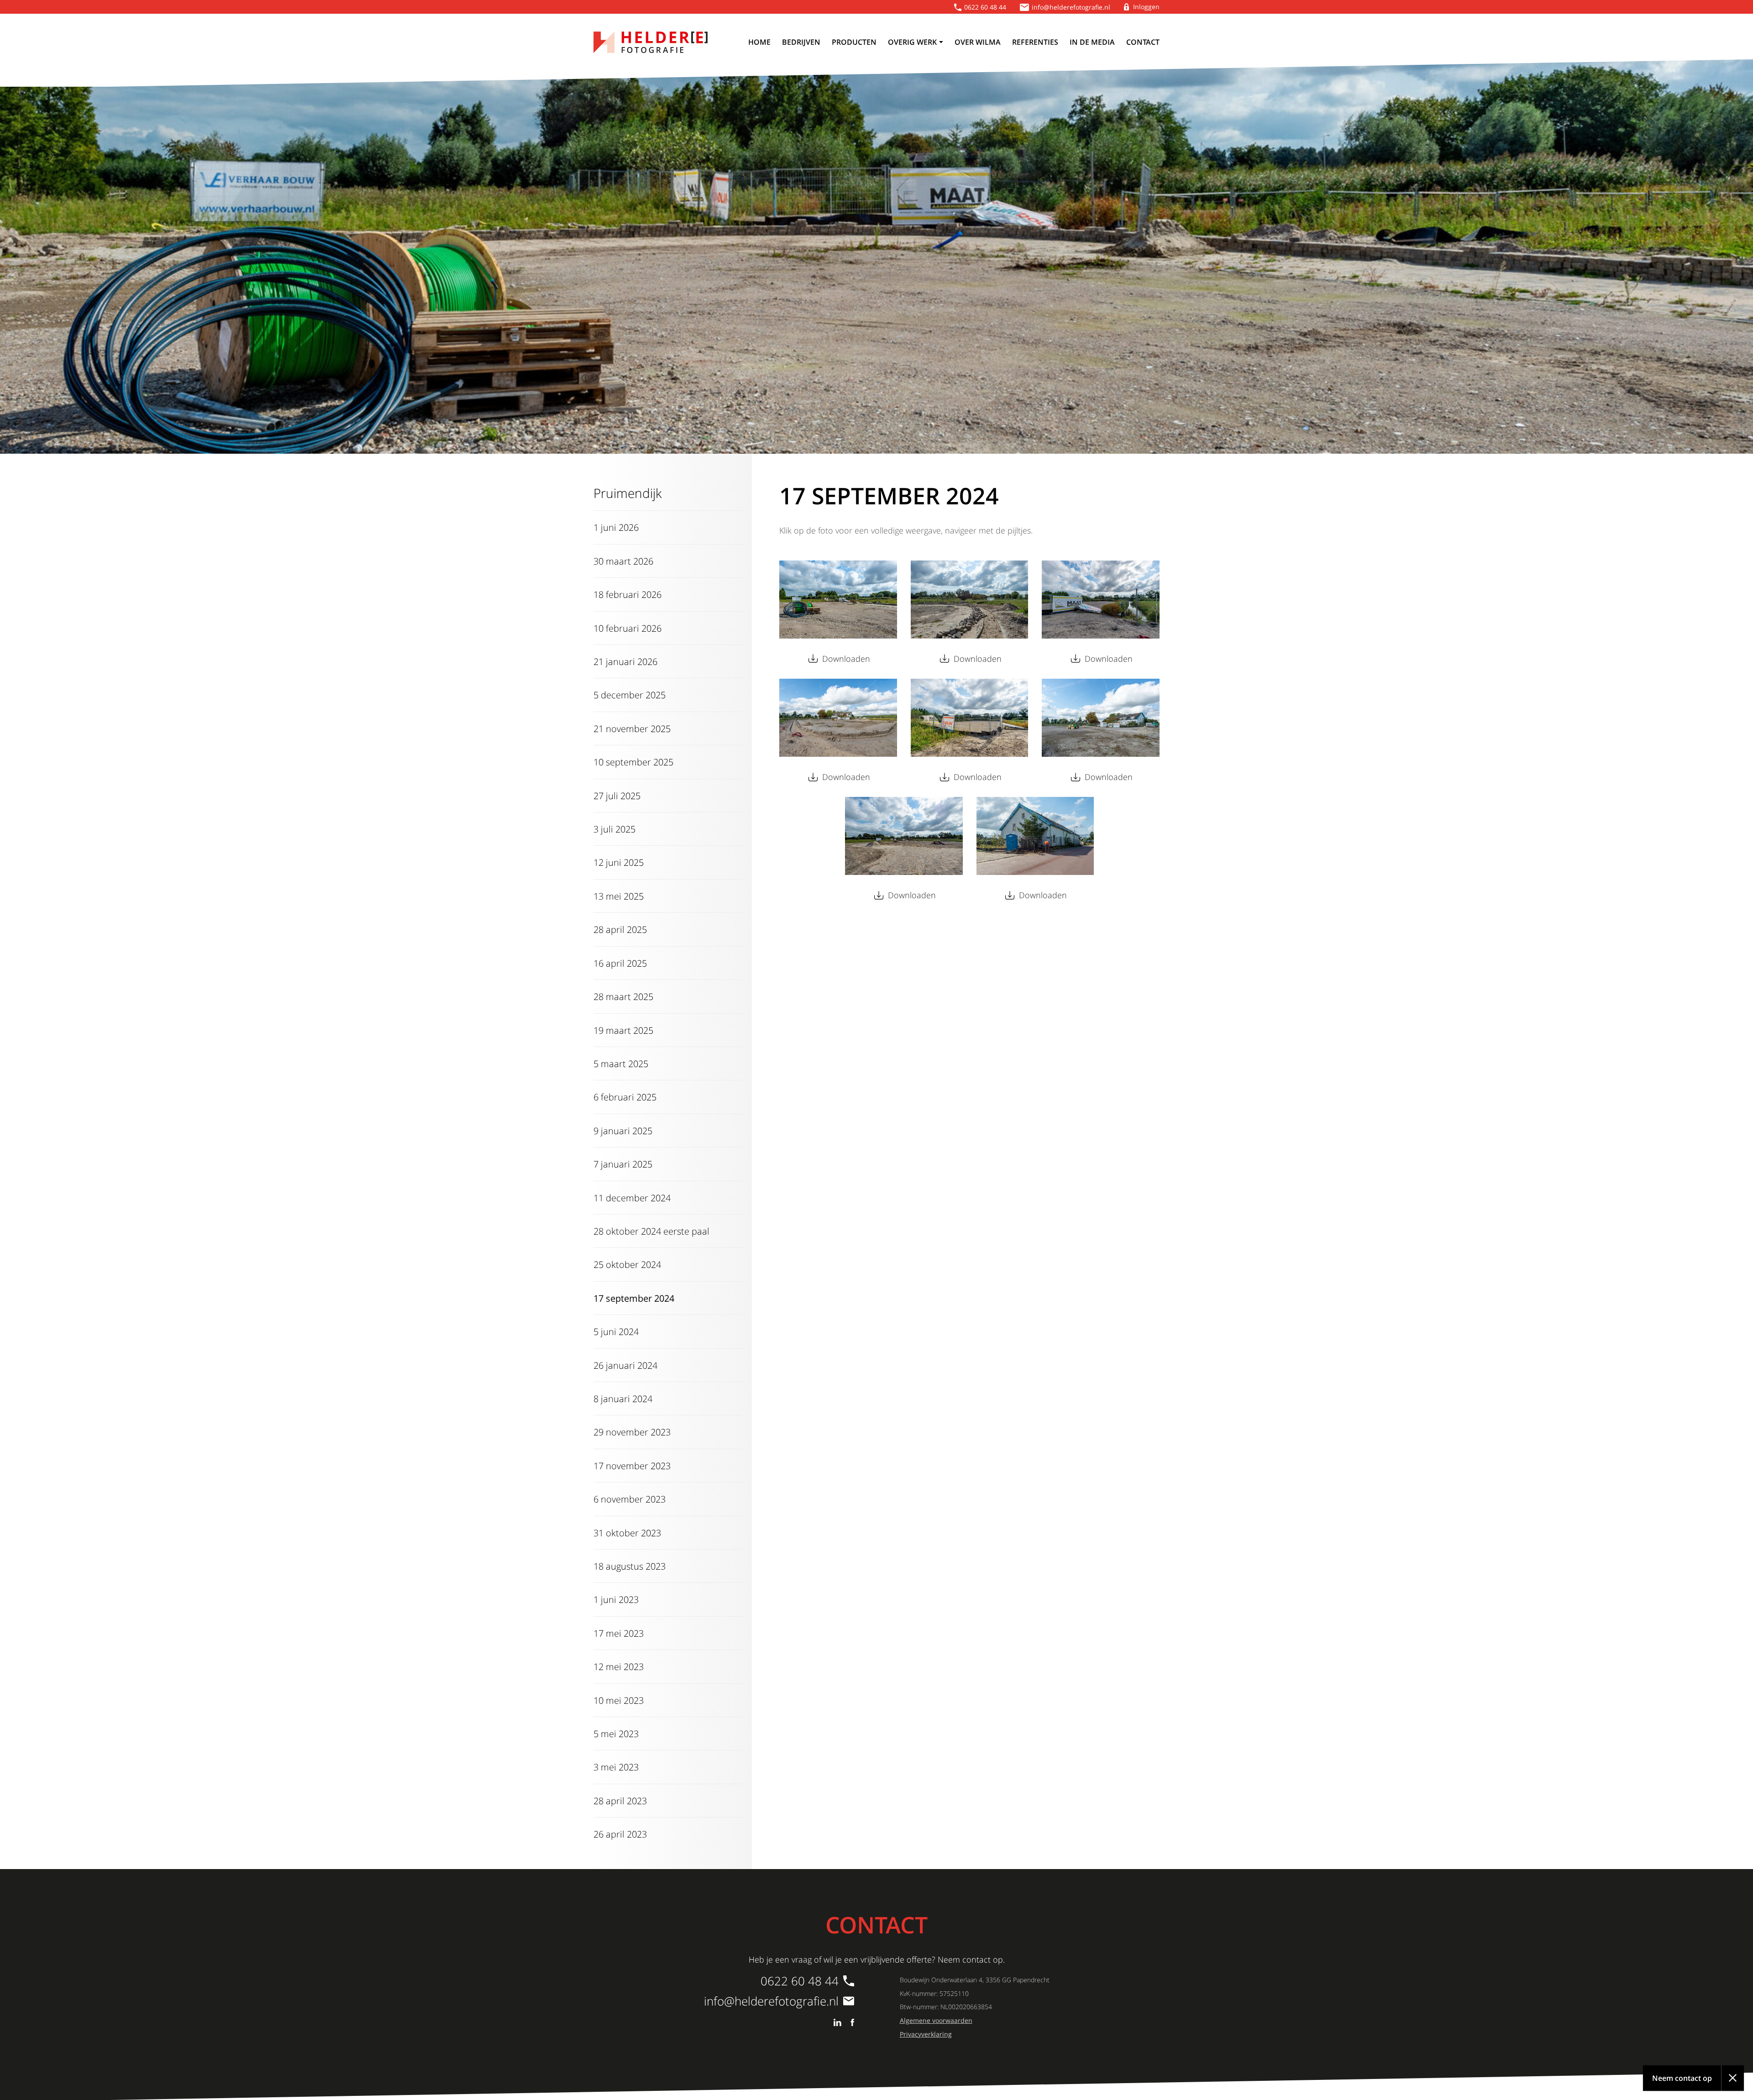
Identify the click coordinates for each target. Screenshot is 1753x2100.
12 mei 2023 (619, 1666)
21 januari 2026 (625, 661)
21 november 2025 (632, 728)
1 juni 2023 (616, 1599)
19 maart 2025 (623, 1030)
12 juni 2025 (619, 862)
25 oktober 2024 (627, 1264)
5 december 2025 (630, 695)
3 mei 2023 (616, 1767)
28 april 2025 (620, 929)
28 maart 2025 (623, 996)
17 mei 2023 (619, 1633)
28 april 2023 (620, 1801)
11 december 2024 (632, 1198)
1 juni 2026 (616, 527)
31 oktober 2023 (627, 1533)
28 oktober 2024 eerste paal (651, 1231)
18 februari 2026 (627, 594)
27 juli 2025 (617, 796)
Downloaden (846, 659)
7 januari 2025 (623, 1164)
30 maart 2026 (623, 561)
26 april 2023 (620, 1834)
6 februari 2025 (625, 1097)
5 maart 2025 (621, 1063)
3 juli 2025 (614, 829)
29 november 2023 (632, 1432)
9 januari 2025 (623, 1131)
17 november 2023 (632, 1466)
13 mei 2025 (619, 896)
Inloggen (1146, 7)
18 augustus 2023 (630, 1566)
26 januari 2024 (625, 1365)
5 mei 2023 (616, 1733)
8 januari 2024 (623, 1398)
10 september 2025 (633, 762)
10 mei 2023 (619, 1700)
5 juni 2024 (616, 1331)
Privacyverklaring (926, 2034)
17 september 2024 (634, 1298)
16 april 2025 (620, 963)
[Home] (651, 42)
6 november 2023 (630, 1499)
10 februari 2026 (627, 628)
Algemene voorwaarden (936, 2020)
